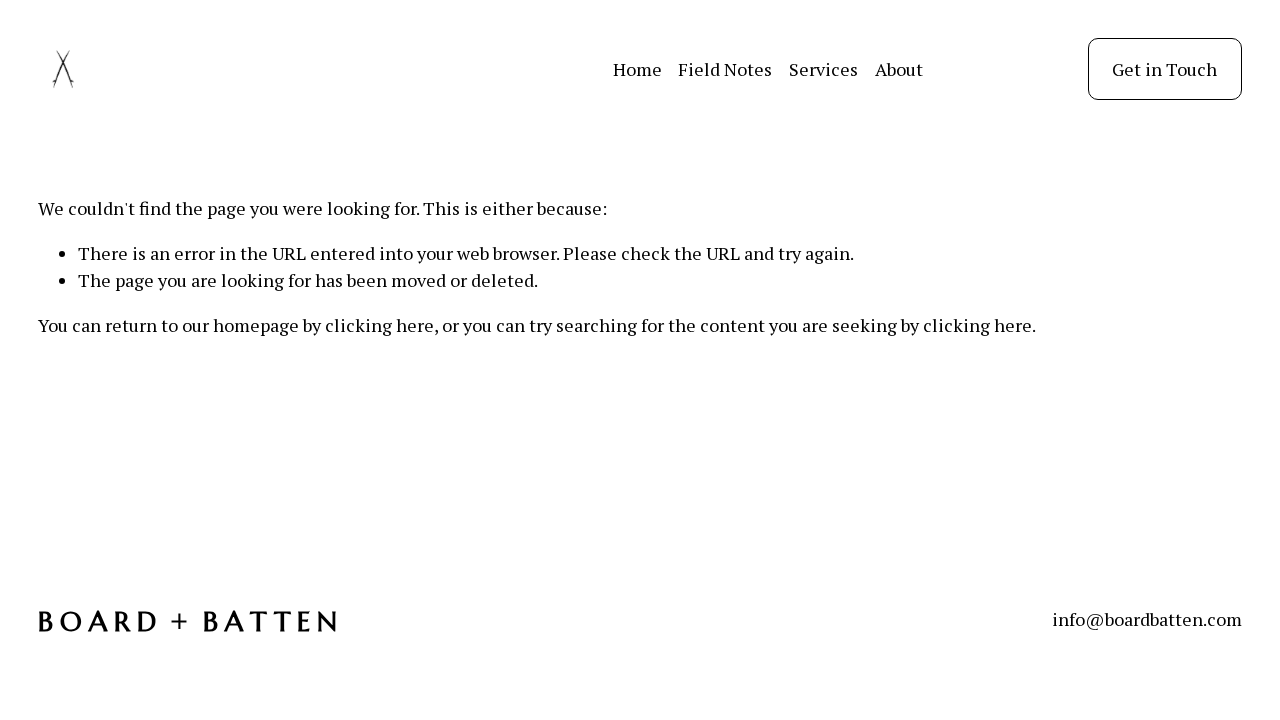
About (899, 69)
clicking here (379, 325)
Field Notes (725, 69)
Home (637, 69)
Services (823, 69)
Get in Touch (1164, 69)
